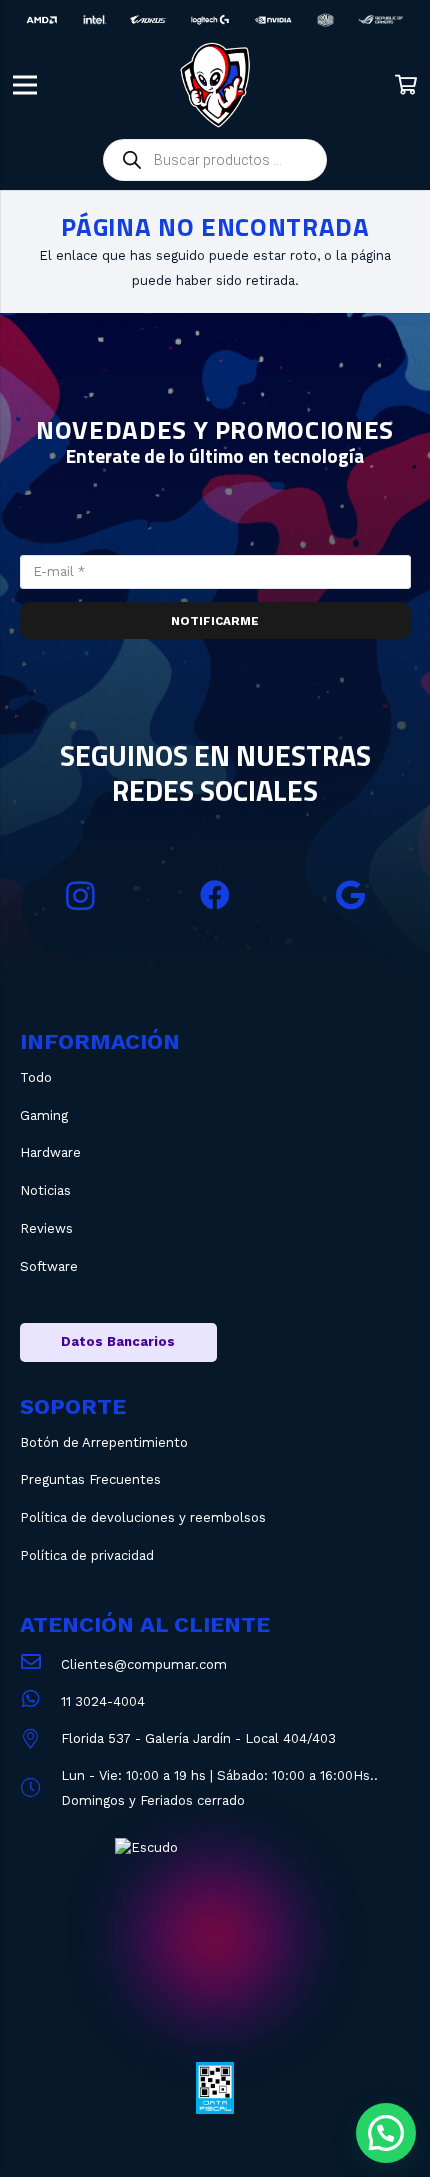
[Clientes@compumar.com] (40, 1664)
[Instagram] (80, 895)
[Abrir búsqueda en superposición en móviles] (215, 160)
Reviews (46, 1228)
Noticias (45, 1190)
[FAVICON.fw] (215, 85)
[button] (386, 2133)
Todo (36, 1077)
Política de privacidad (87, 1555)
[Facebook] (215, 895)
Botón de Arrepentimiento (104, 1442)
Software (49, 1266)
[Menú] (25, 85)
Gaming (44, 1115)
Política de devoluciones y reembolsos (143, 1517)
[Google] (350, 895)
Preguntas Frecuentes (90, 1479)
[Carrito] (406, 85)
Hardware (50, 1152)
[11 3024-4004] (40, 1701)
